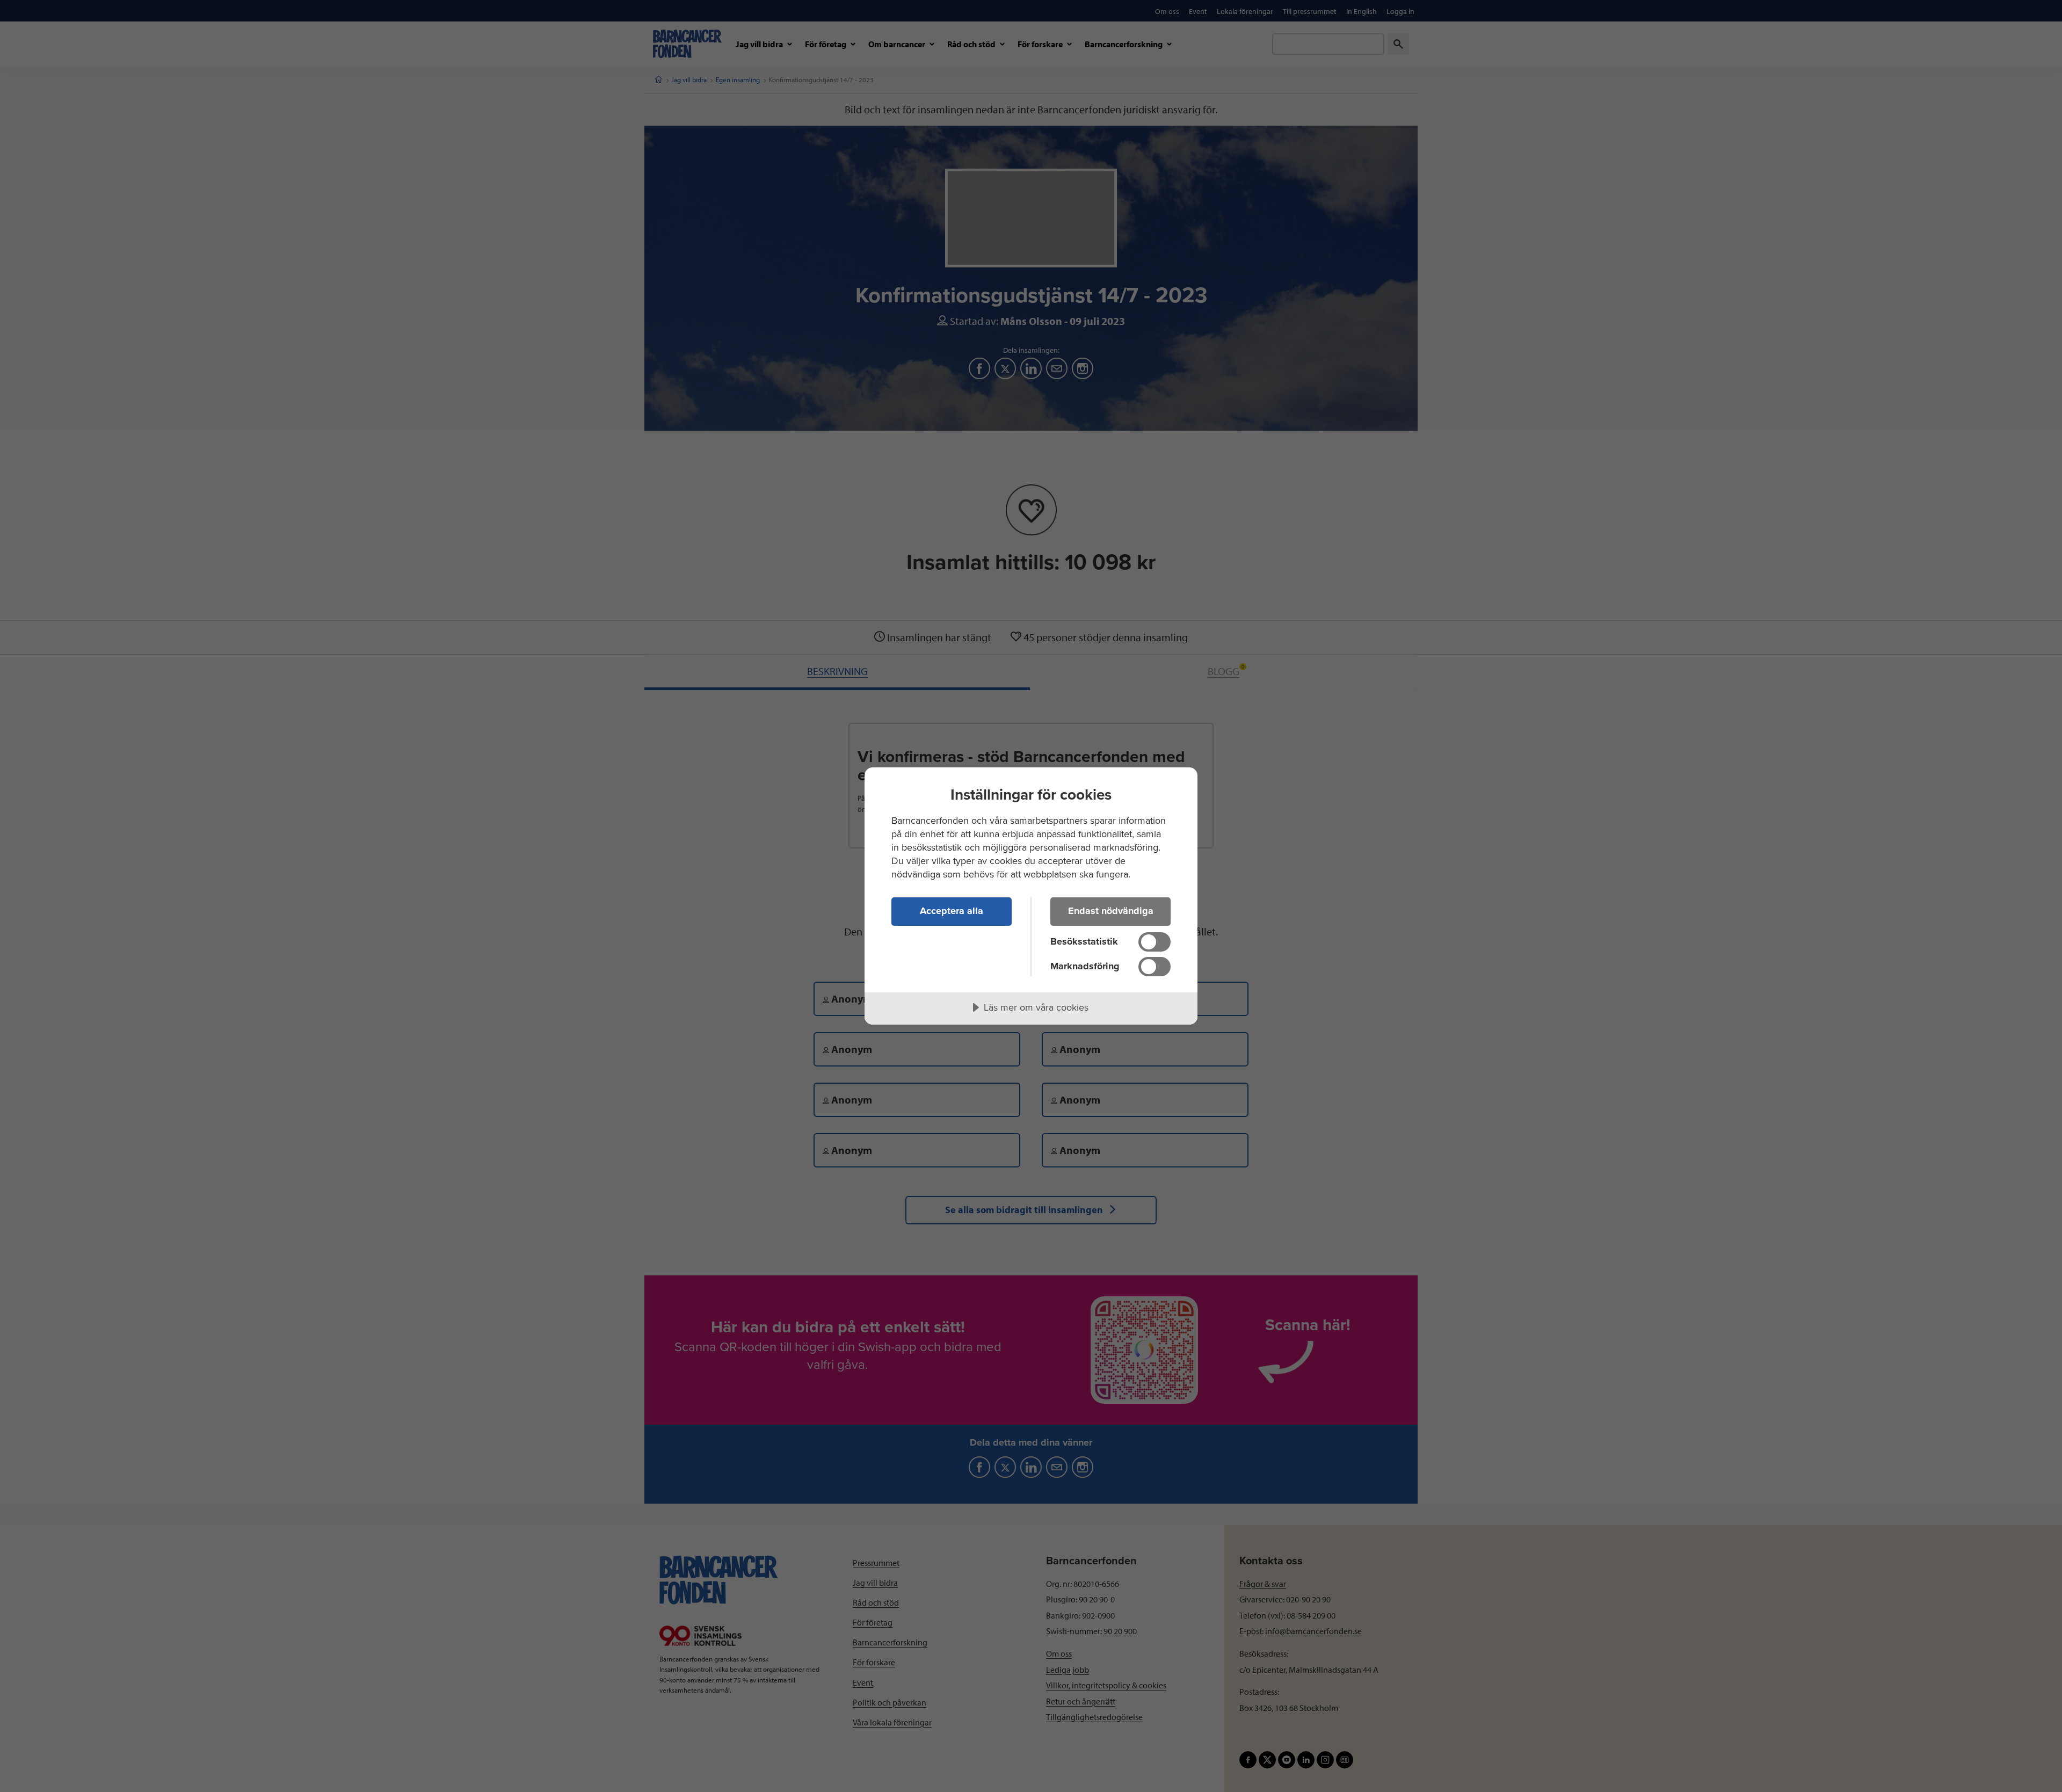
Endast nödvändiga (1111, 911)
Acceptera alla (952, 911)
